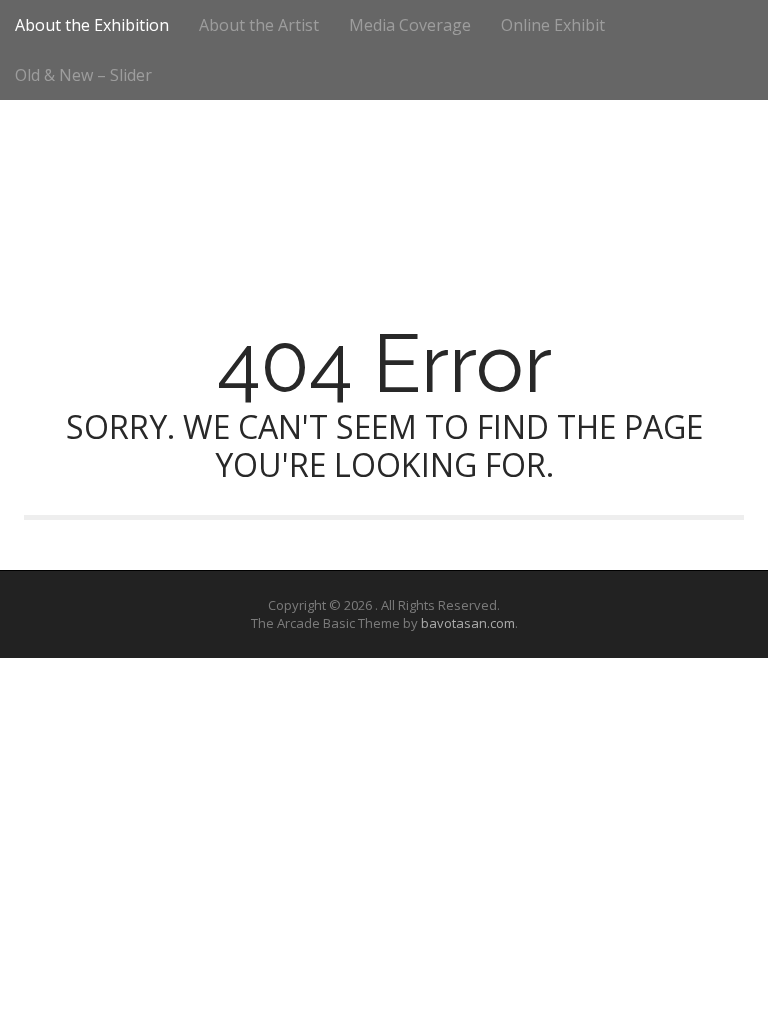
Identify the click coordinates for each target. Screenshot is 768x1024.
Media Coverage (410, 25)
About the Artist (259, 25)
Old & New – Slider (83, 75)
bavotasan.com (468, 623)
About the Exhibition (92, 25)
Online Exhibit (553, 25)
